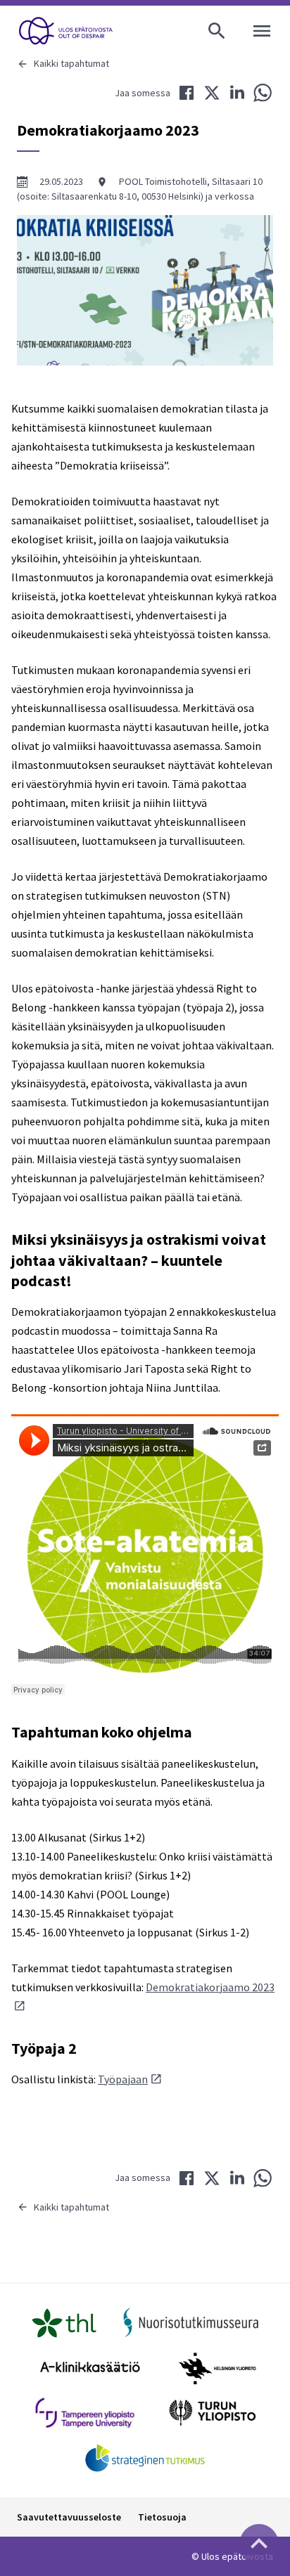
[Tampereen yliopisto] (85, 2413)
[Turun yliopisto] (212, 2413)
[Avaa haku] (217, 31)
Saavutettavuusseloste (69, 2517)
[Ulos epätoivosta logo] (66, 31)
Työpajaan (123, 2079)
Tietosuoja (162, 2517)
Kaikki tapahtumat (71, 63)
